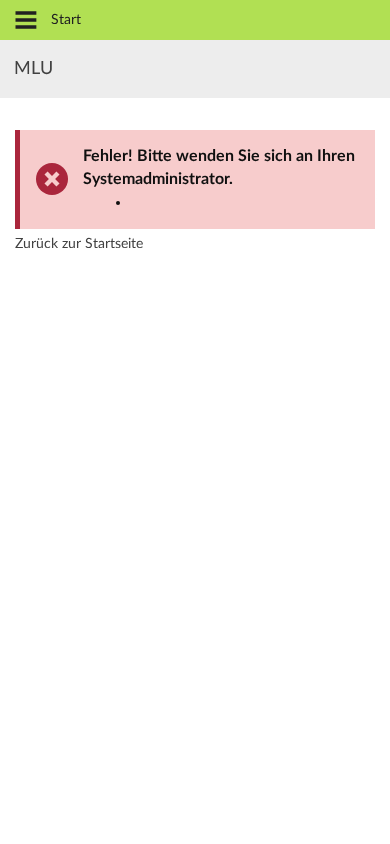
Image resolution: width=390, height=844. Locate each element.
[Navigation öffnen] (26, 21)
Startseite (114, 244)
